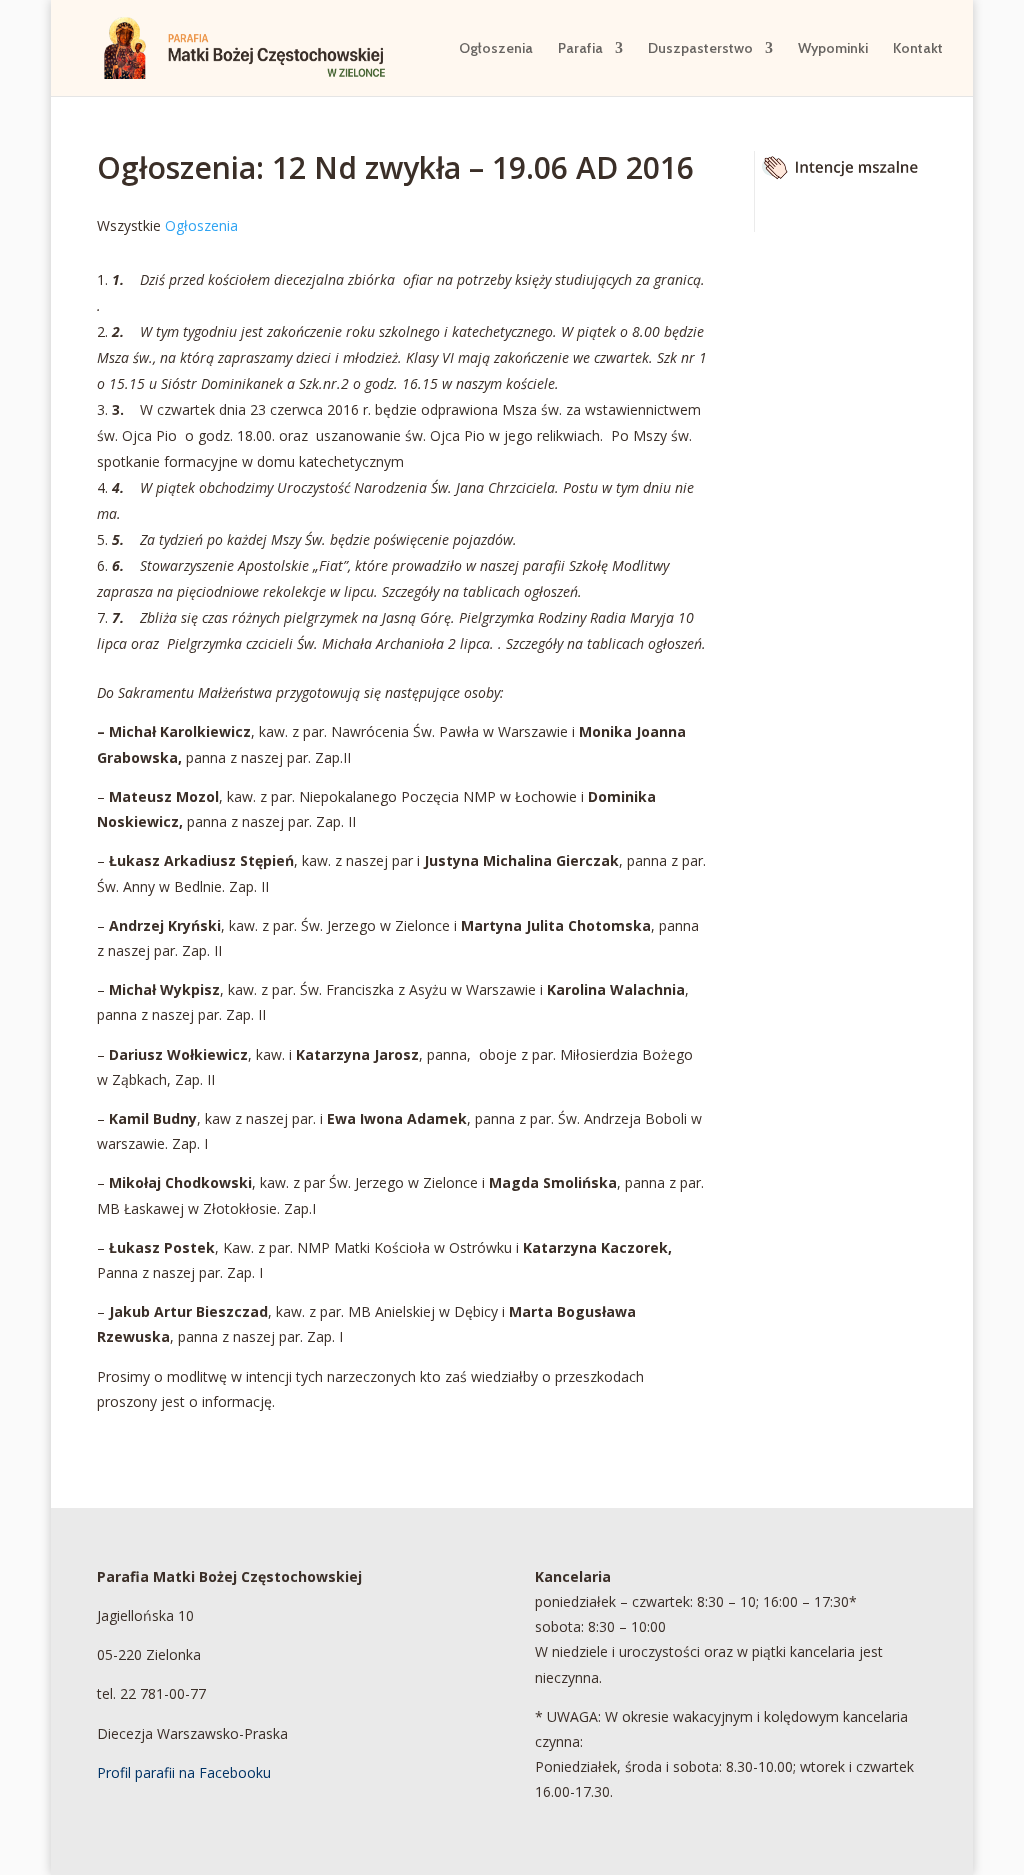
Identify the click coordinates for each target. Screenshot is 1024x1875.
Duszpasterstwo (700, 49)
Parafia (580, 49)
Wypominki (833, 49)
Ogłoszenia (496, 49)
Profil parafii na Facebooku (184, 1772)
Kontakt (918, 49)
